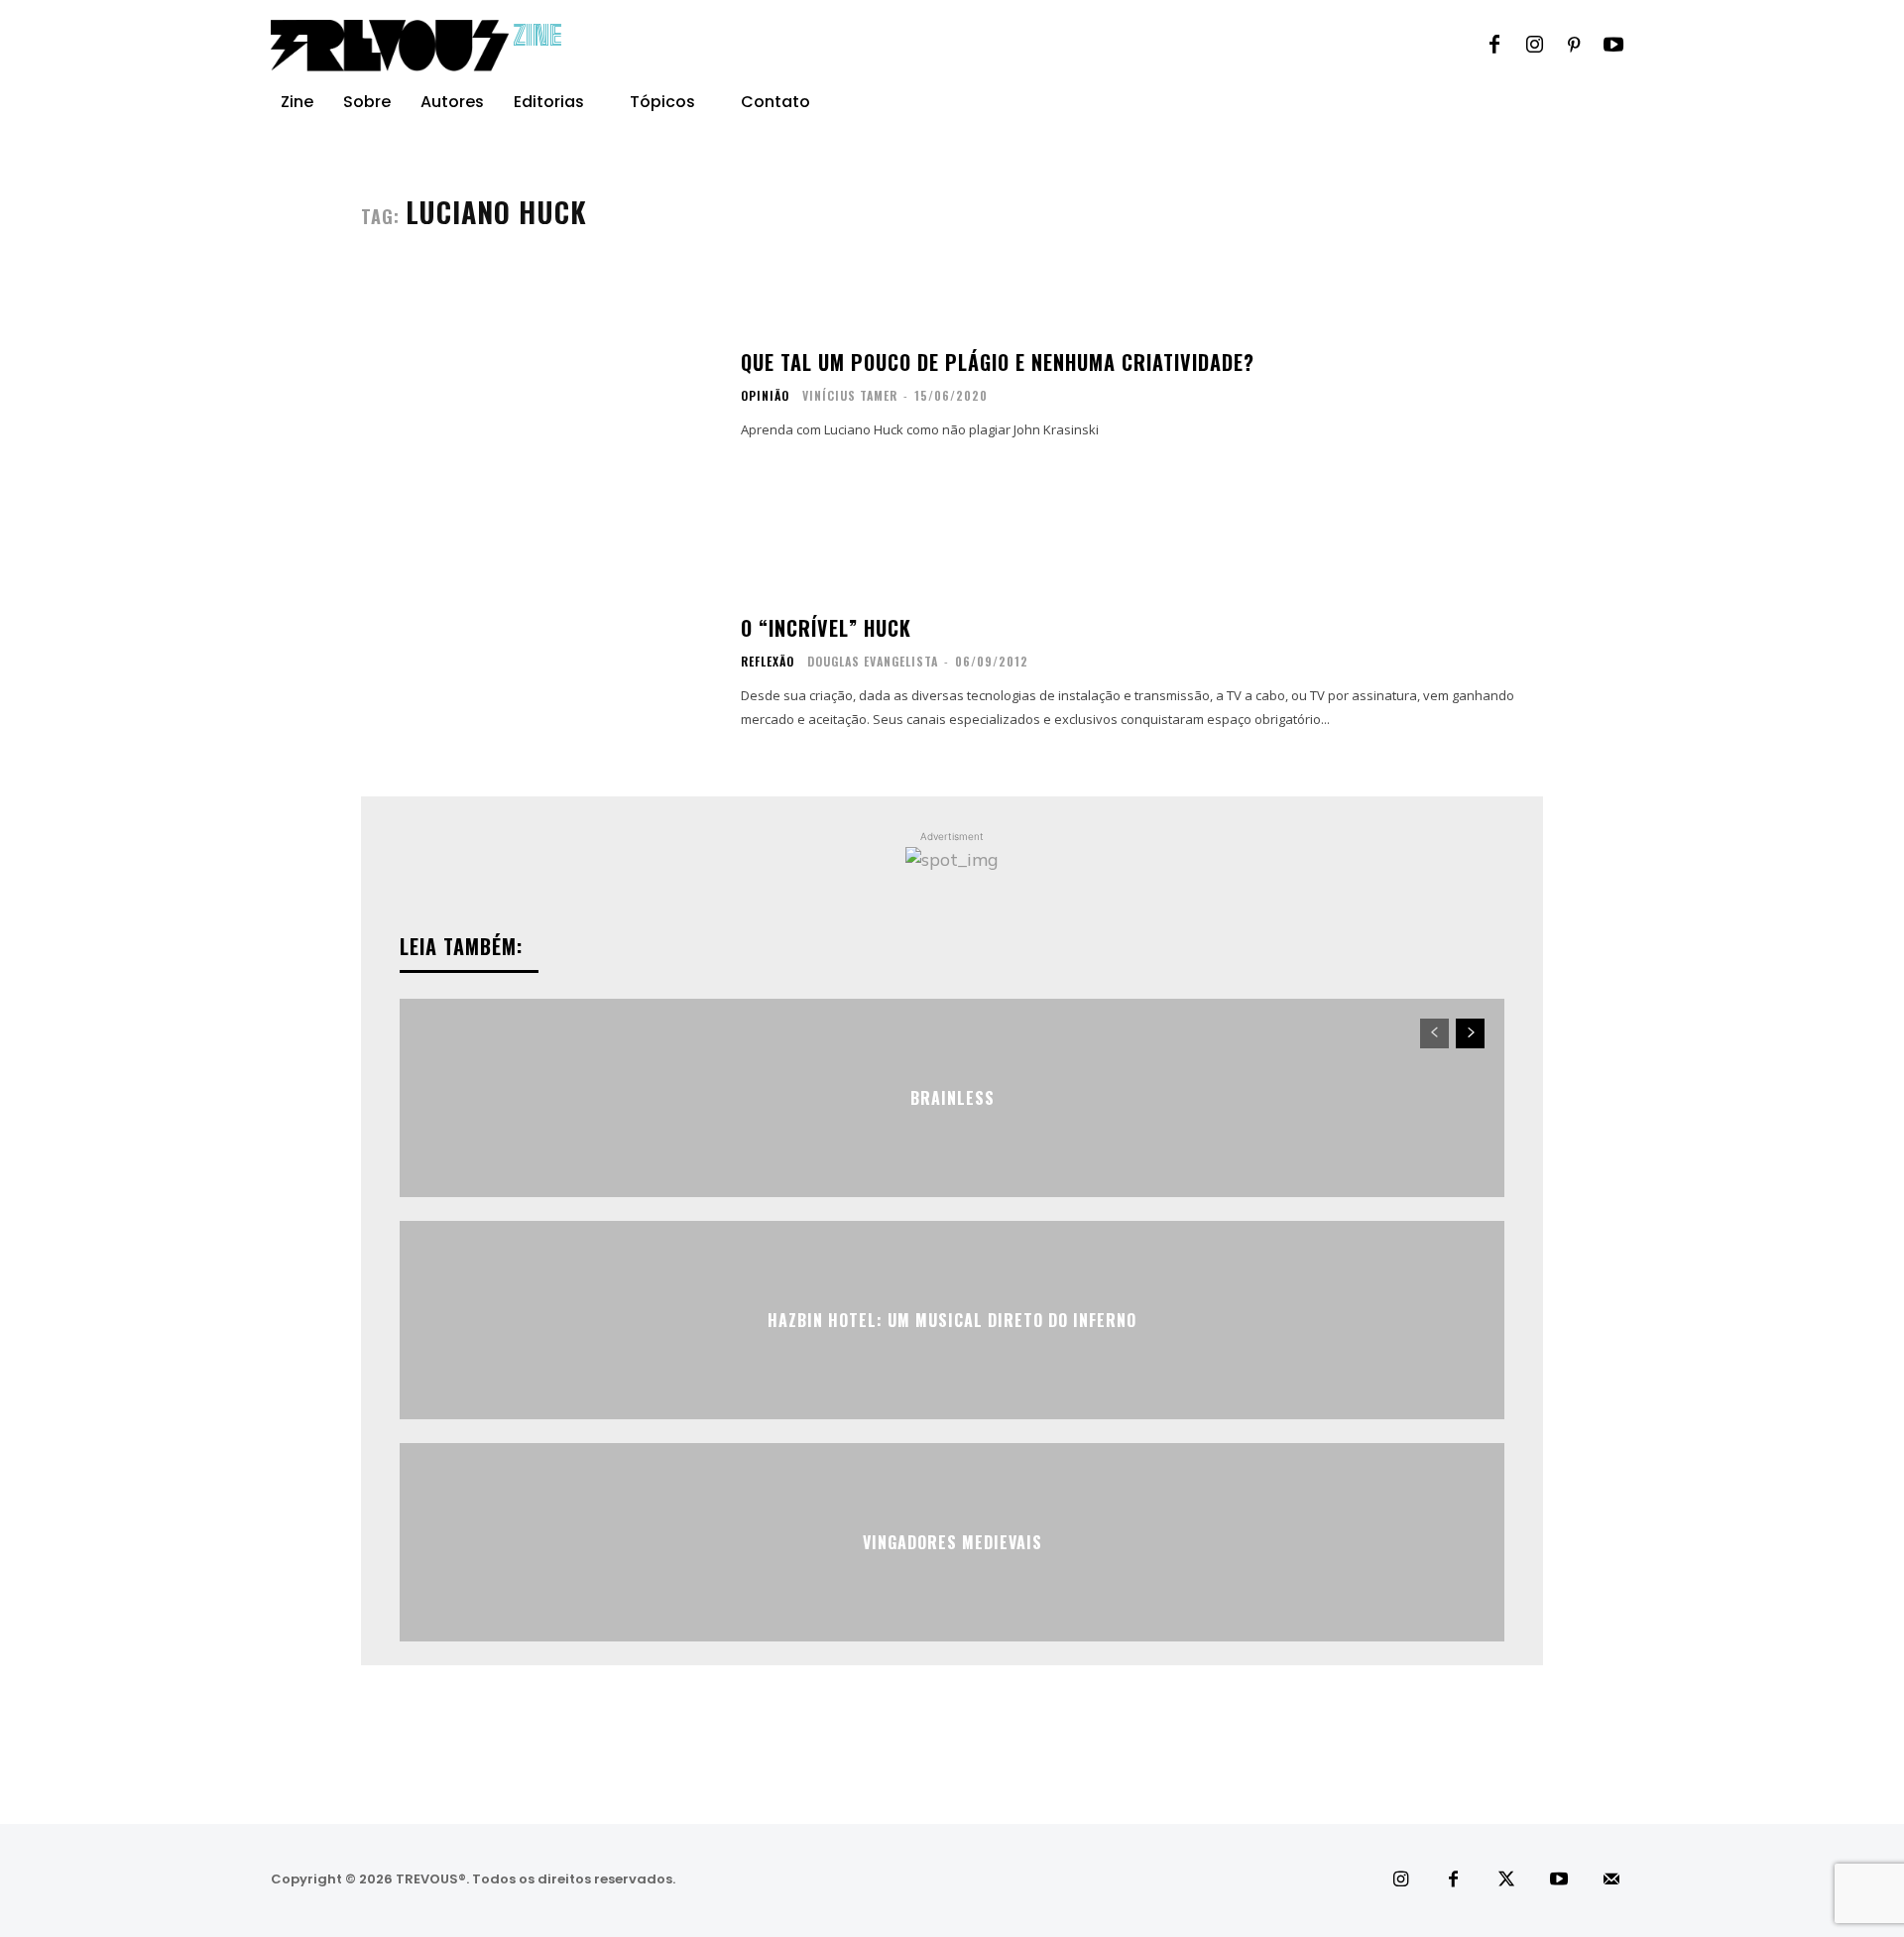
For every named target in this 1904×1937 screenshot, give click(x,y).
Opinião (765, 396)
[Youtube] (1613, 46)
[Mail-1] (1612, 1880)
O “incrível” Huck (826, 628)
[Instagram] (1534, 46)
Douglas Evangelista (873, 661)
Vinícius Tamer (850, 395)
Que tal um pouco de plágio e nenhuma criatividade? (998, 362)
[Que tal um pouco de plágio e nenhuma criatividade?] (538, 395)
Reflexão (768, 662)
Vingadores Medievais (952, 1542)
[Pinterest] (1574, 46)
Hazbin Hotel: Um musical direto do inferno (952, 1320)
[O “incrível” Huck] (538, 672)
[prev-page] (1434, 1033)
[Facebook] (1494, 46)
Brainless (952, 1098)
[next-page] (1470, 1033)
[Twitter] (1506, 1880)
